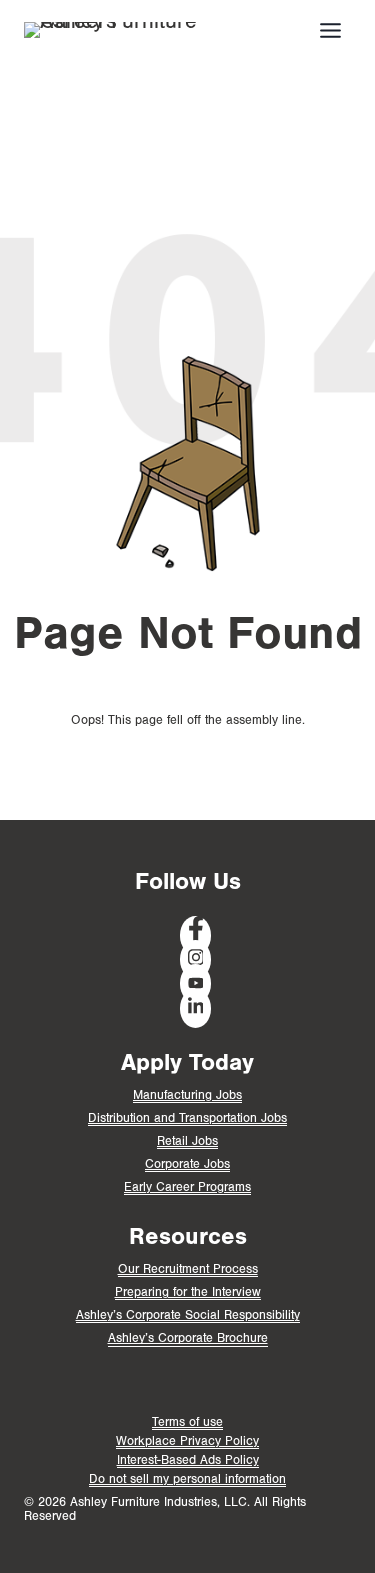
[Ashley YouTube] (196, 983)
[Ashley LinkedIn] (196, 1008)
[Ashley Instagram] (196, 959)
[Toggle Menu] (330, 30)
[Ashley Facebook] (196, 935)
